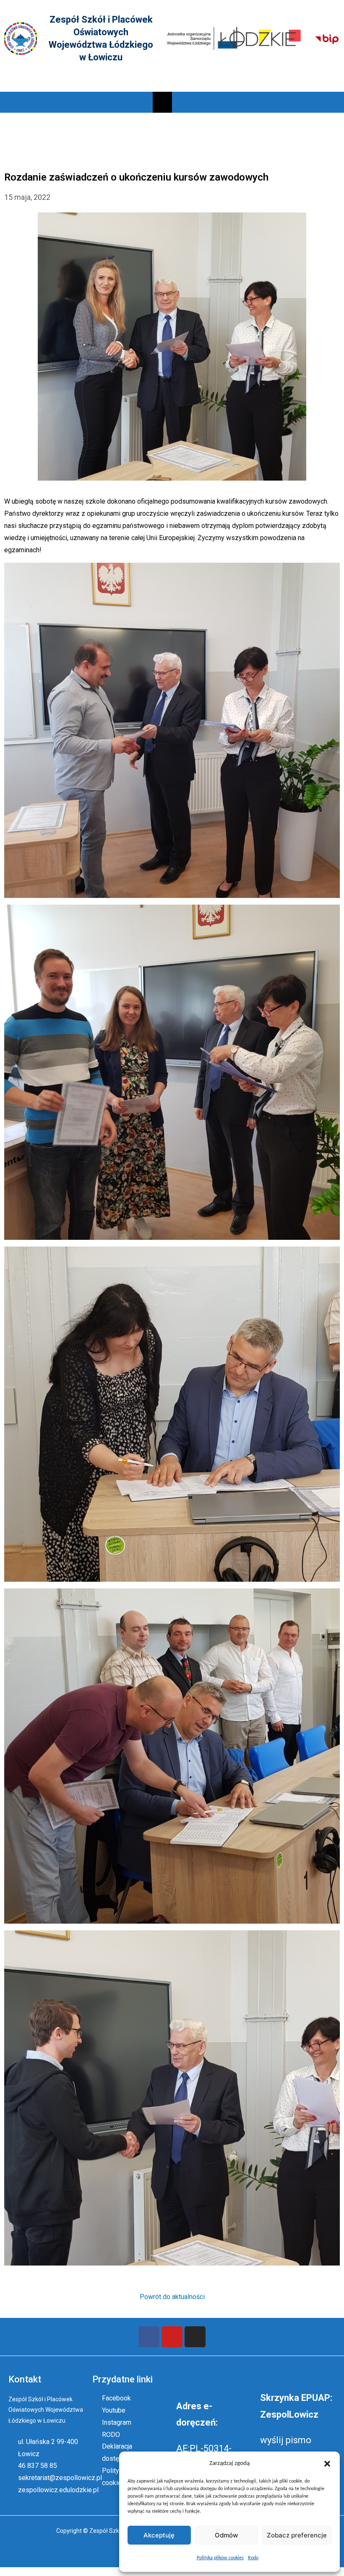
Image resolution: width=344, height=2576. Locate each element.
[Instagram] (195, 2337)
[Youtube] (172, 2337)
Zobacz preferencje (297, 2535)
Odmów (226, 2535)
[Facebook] (149, 2337)
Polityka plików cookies (220, 2558)
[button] (327, 2464)
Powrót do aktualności (172, 2297)
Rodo (253, 2558)
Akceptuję (159, 2535)
